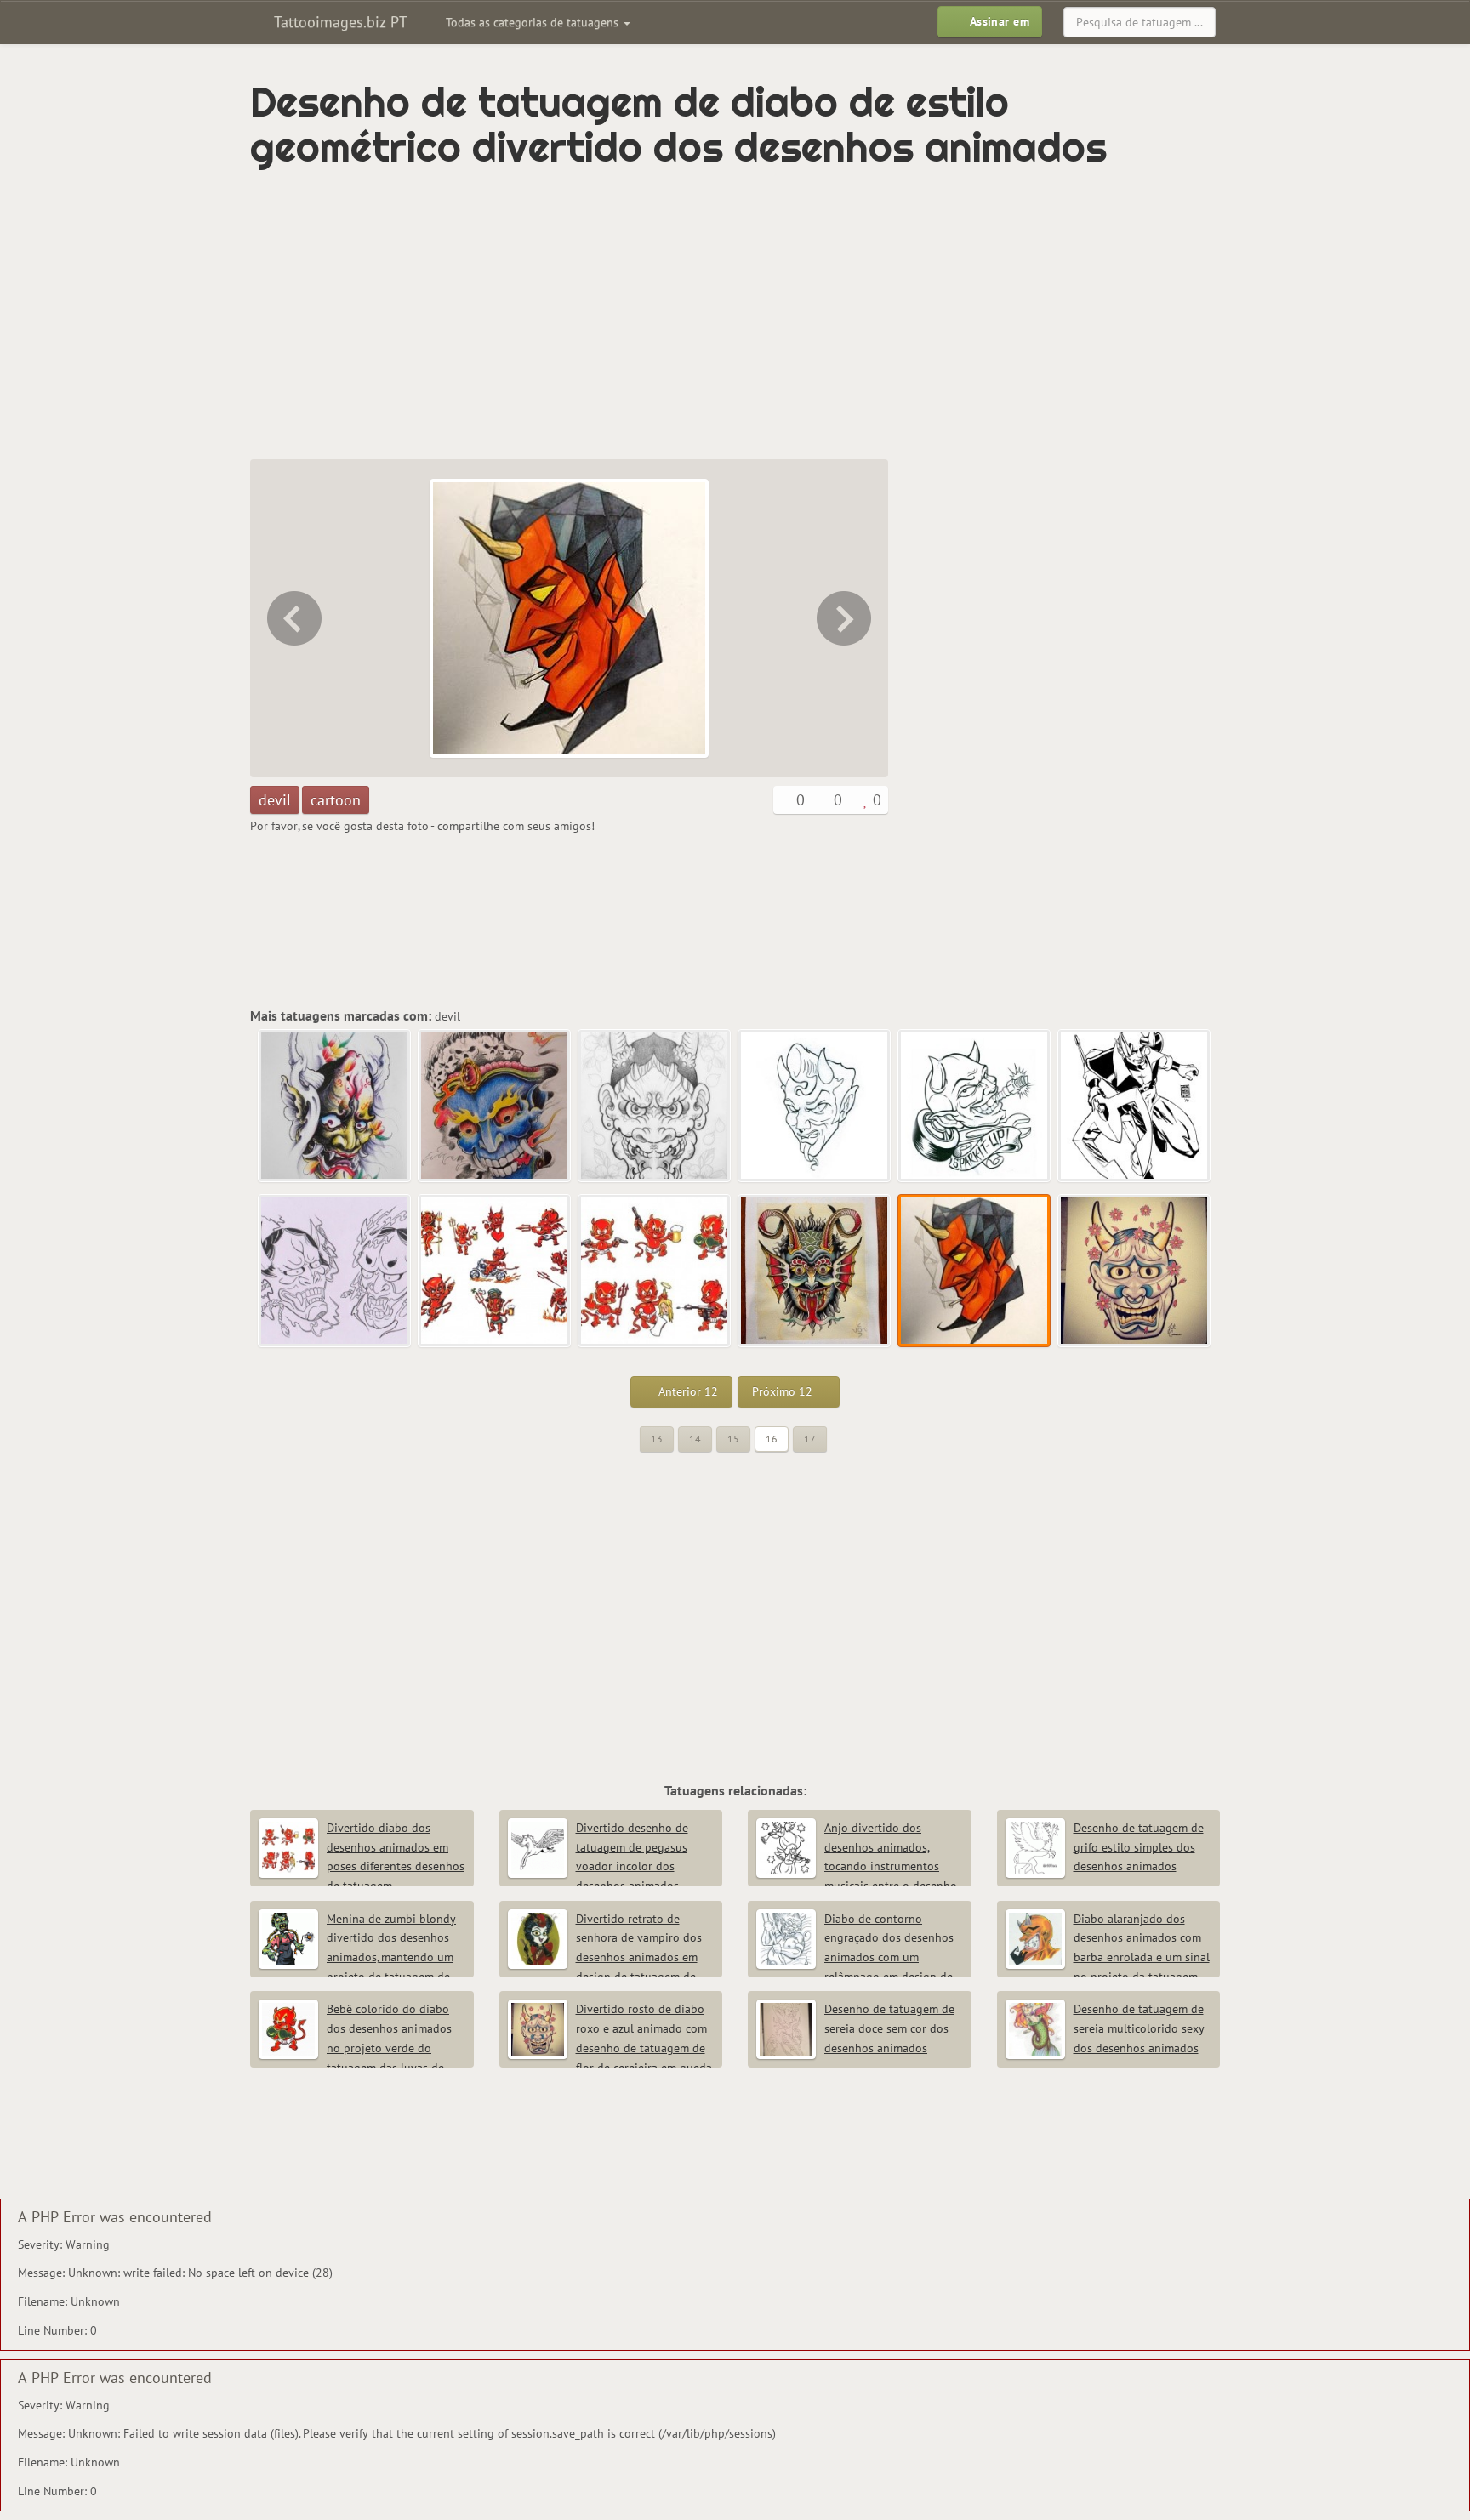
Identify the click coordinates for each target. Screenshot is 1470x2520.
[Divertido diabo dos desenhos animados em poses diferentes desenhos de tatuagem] (655, 1271)
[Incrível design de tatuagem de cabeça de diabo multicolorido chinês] (335, 1106)
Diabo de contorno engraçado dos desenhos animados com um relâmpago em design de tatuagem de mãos (855, 1957)
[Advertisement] (663, 315)
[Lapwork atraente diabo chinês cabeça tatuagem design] (655, 1106)
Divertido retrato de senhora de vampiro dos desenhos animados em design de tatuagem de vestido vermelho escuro (605, 1957)
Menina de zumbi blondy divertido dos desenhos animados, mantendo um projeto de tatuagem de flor (357, 1957)
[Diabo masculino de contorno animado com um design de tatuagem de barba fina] (815, 1106)
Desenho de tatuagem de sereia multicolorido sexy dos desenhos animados (1139, 2028)
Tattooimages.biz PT (339, 22)
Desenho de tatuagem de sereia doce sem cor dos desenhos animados (889, 2028)
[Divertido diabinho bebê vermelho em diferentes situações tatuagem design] (495, 1271)
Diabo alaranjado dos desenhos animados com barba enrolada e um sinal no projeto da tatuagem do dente (1108, 1957)
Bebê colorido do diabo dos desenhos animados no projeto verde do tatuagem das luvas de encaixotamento (355, 2048)
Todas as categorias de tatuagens (534, 22)
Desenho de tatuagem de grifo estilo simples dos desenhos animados (1139, 1847)
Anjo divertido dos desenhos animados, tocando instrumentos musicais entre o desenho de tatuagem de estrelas (857, 1866)
